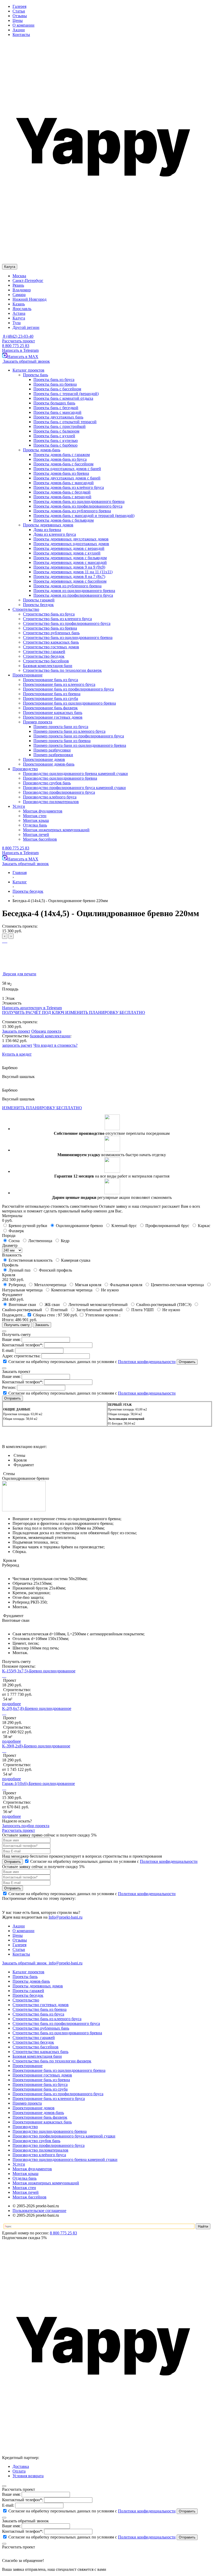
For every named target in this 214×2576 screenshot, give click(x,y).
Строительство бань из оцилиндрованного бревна (57, 2033)
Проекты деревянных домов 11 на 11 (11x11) (73, 572)
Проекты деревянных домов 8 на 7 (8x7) (69, 577)
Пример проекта (27, 2103)
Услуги (19, 2164)
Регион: (9, 1387)
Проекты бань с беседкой (56, 408)
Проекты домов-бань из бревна (61, 473)
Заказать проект (16, 1031)
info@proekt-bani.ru (65, 1963)
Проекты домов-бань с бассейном (63, 464)
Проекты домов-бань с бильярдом (64, 520)
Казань (19, 304)
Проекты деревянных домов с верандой (69, 548)
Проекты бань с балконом (56, 431)
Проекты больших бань (54, 403)
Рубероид (18, 1285)
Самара (19, 295)
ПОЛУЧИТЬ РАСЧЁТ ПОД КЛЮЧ (34, 1012)
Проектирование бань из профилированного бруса (58, 2094)
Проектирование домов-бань (38, 2113)
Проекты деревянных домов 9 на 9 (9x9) (69, 567)
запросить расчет (17, 1045)
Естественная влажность (31, 1260)
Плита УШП (143, 1310)
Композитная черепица (72, 1290)
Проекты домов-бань (31, 1981)
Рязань (18, 285)
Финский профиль (56, 1270)
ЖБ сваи (53, 1305)
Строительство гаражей (34, 2038)
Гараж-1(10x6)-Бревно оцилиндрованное (38, 1783)
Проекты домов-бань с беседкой (62, 492)
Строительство (26, 2000)
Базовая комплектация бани (37, 2056)
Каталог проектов (28, 1972)
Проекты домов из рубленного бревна (67, 586)
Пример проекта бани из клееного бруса (69, 731)
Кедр (66, 1241)
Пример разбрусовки (52, 750)
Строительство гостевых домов (41, 2005)
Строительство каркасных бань (40, 2052)
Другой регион (26, 327)
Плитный (60, 1310)
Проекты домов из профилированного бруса (73, 595)
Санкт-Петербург (28, 281)
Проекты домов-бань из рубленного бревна (72, 511)
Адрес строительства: (21, 1356)
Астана (19, 313)
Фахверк (17, 1231)
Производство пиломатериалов (40, 2150)
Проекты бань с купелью (56, 440)
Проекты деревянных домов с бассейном (70, 581)
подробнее (11, 1704)
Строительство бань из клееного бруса (47, 2019)
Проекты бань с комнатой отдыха (63, 398)
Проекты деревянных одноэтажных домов (71, 544)
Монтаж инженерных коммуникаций (46, 2183)
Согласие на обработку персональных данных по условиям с (91, 1362)
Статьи (19, 11)
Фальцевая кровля (127, 1285)
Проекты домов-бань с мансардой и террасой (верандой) (84, 516)
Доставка (21, 2466)
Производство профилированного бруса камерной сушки (64, 2136)
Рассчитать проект (19, 341)
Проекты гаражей (28, 1991)
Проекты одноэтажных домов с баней (67, 469)
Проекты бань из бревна (55, 384)
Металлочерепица (51, 1285)
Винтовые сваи (23, 1305)
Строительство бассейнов (35, 2047)
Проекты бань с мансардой (57, 412)
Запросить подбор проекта (26, 1826)
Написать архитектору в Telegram (32, 1008)
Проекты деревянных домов (38, 1986)
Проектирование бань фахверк (40, 2117)
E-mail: (8, 1350)
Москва (19, 276)
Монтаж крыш (25, 2174)
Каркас (205, 1226)
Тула (17, 323)
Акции (19, 30)
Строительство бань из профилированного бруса (56, 2023)
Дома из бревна (47, 530)
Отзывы (20, 16)
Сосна (15, 1241)
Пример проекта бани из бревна (62, 741)
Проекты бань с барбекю (55, 445)
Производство (25, 2127)
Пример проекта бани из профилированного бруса (79, 736)
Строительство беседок (33, 2042)
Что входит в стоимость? (55, 1045)
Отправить (13, 1862)
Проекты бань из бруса (54, 380)
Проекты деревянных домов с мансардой (70, 562)
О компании (23, 25)
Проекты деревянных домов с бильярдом (70, 558)
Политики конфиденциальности (147, 1362)
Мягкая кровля (89, 1285)
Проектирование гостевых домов (42, 2075)
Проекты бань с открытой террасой (65, 422)
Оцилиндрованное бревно (80, 1226)
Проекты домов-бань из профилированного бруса (78, 506)
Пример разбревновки (53, 755)
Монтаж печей (26, 2192)
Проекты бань (25, 1977)
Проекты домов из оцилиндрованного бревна (74, 591)
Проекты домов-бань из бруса (60, 459)
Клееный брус (125, 1226)
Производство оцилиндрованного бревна (50, 2131)
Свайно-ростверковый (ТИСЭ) (164, 1305)
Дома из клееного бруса (55, 534)
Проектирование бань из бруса (40, 2084)
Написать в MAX (23, 357)
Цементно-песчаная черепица (178, 1285)
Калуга (19, 318)
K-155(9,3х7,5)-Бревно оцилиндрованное (39, 1671)
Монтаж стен (24, 2188)
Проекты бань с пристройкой (60, 426)
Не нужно (110, 1290)
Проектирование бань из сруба (40, 2089)
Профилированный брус (168, 1226)
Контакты (21, 35)
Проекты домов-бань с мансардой (64, 483)
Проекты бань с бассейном (57, 389)
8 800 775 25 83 (16, 346)
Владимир (22, 290)
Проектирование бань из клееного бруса (49, 2099)
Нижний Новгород (29, 299)
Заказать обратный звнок (25, 1963)
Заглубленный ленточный (100, 1310)
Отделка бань (25, 2178)
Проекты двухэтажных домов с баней (67, 478)
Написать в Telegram (20, 350)
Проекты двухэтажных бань (58, 417)
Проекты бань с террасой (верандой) (66, 394)
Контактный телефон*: (23, 1345)
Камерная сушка (76, 1260)
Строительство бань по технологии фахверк (52, 2061)
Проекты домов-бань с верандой (62, 497)
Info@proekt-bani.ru (66, 1917)
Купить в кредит (17, 1054)
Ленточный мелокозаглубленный (99, 1305)
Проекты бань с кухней (54, 436)
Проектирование (28, 2066)
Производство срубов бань (36, 2141)
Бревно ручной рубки (28, 1226)
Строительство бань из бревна (40, 2009)
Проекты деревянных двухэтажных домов (71, 539)
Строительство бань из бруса (38, 2014)
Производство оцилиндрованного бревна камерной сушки (65, 2159)
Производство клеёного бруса (39, 2155)
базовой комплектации (50, 1036)
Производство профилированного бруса (49, 2145)
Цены (18, 20)
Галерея (19, 6)
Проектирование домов (34, 2108)
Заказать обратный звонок (26, 361)
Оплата (19, 2471)
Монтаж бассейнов (29, 2197)
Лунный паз (20, 1270)
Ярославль (22, 309)
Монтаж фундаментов (32, 2169)
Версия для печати (19, 974)
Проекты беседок (28, 1995)
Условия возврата (28, 2476)
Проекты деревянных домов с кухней (67, 553)
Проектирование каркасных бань (42, 2122)
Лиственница (41, 1241)
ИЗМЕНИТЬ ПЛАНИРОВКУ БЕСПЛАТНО (105, 1012)
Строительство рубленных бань (41, 2028)
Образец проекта (46, 1031)
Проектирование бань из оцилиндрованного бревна (59, 2070)
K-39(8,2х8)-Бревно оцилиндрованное (36, 1746)
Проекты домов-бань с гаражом (62, 455)
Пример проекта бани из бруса (61, 727)
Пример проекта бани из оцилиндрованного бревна (80, 745)
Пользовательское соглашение (39, 2211)
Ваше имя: (11, 1339)
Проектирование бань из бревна (41, 2080)
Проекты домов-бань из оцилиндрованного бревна (79, 501)
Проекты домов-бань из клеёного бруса (69, 487)
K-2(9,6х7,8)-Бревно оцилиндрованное (37, 1708)
